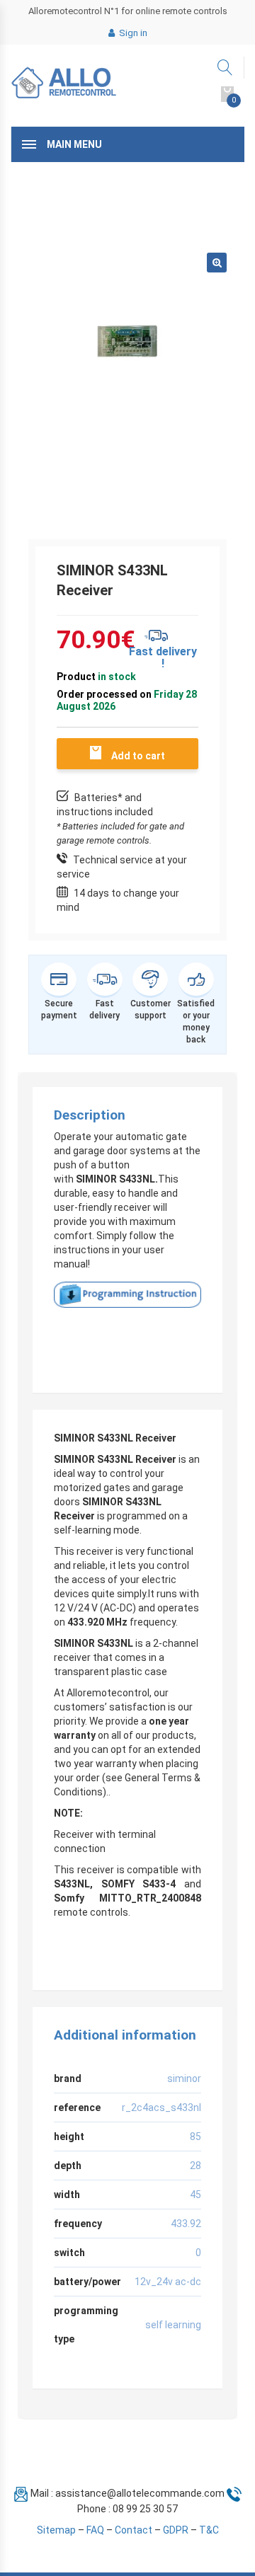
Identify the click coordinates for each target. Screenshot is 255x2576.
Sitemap (56, 2530)
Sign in (132, 33)
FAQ (95, 2530)
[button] (217, 263)
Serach (226, 68)
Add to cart (138, 756)
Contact (134, 2530)
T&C (209, 2530)
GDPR (176, 2530)
